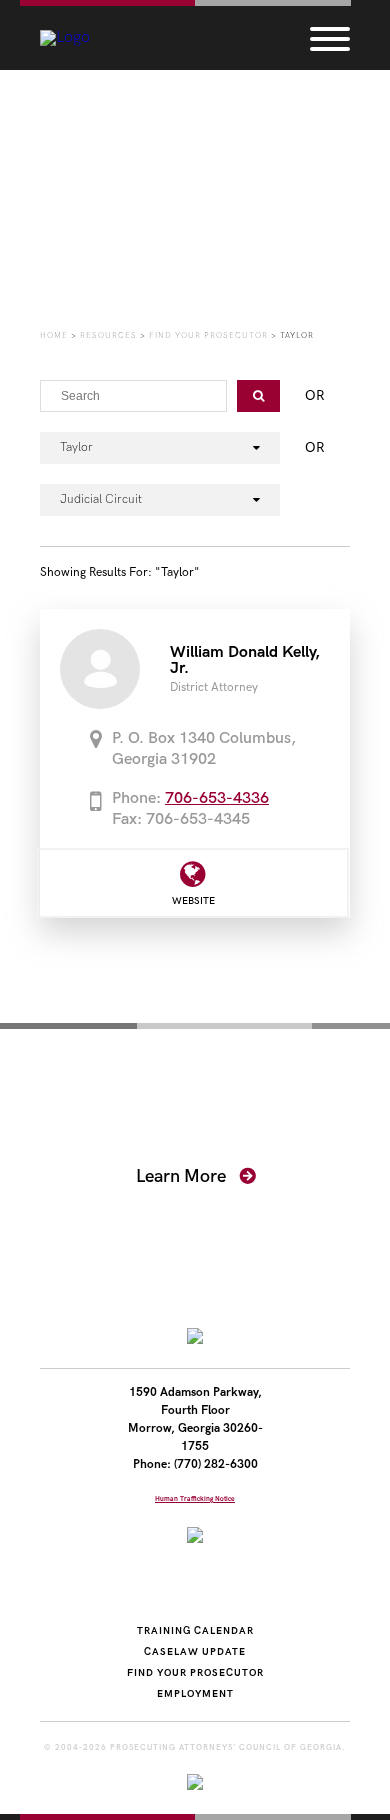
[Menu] (330, 38)
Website (193, 901)
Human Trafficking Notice (195, 1499)
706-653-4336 (217, 798)
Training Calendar (195, 1631)
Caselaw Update (195, 1652)
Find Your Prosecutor (195, 1673)
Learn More (183, 1176)
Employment (195, 1694)
